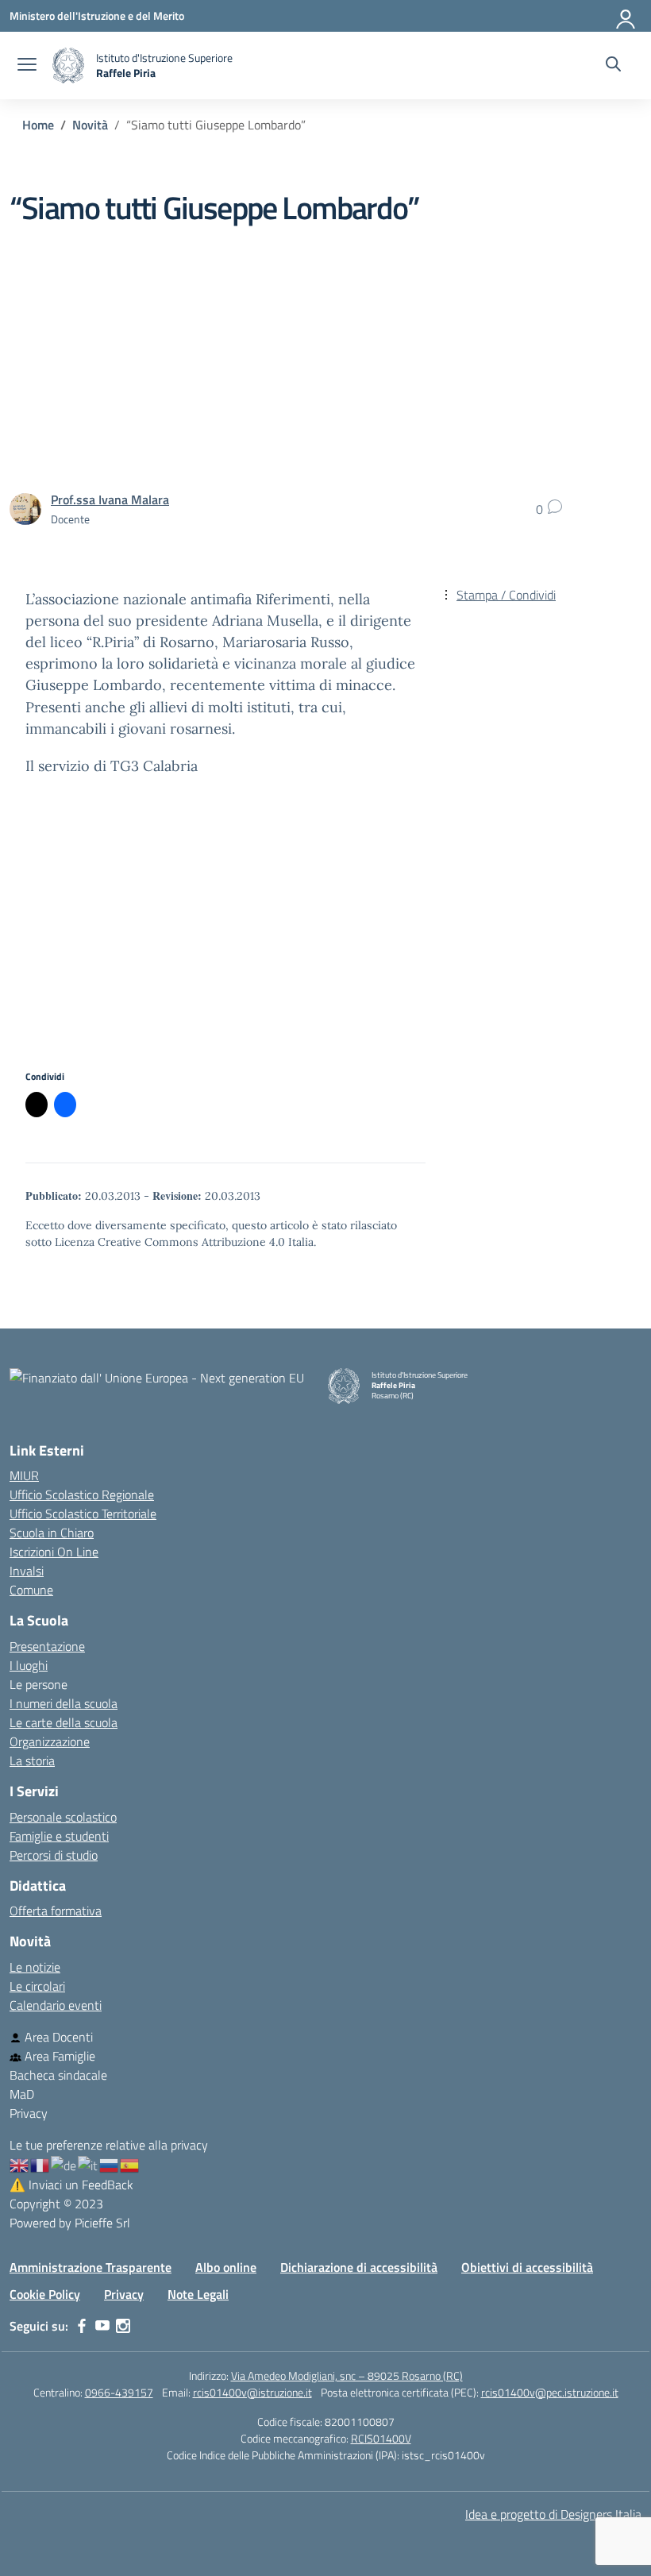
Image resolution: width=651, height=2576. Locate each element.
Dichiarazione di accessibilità (359, 2267)
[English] (20, 2164)
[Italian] (89, 2164)
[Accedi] (626, 16)
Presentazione (47, 1646)
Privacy (29, 2113)
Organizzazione (50, 1741)
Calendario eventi (56, 2005)
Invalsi (27, 1571)
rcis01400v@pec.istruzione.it (550, 2392)
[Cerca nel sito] (613, 66)
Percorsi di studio (54, 1855)
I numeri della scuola (64, 1703)
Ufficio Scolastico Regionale (82, 1494)
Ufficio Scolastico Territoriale (83, 1514)
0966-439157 (119, 2392)
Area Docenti (57, 2037)
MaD (22, 2094)
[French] (40, 2164)
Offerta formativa (56, 1911)
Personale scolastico (63, 1817)
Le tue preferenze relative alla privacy (109, 2145)
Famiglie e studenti (59, 1836)
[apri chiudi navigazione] (27, 66)
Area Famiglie (58, 2056)
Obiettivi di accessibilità (527, 2267)
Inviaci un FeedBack (71, 2185)
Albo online (226, 2267)
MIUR (24, 1475)
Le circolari (37, 1986)
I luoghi (29, 1665)
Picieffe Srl (102, 2223)
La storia (32, 1760)
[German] (64, 2164)
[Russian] (110, 2164)
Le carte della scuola (64, 1722)
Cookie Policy (45, 2294)
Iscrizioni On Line (54, 1552)
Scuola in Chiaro (52, 1533)
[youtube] (102, 2326)
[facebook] (82, 2326)
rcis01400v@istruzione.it (252, 2392)
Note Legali (198, 2294)
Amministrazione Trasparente (91, 2267)
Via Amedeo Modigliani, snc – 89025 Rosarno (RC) (347, 2375)
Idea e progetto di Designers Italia (553, 2514)
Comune (31, 1590)
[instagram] (123, 2326)
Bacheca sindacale (58, 2075)
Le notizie (35, 1967)
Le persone (39, 1684)
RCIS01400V (381, 2438)
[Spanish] (130, 2164)
